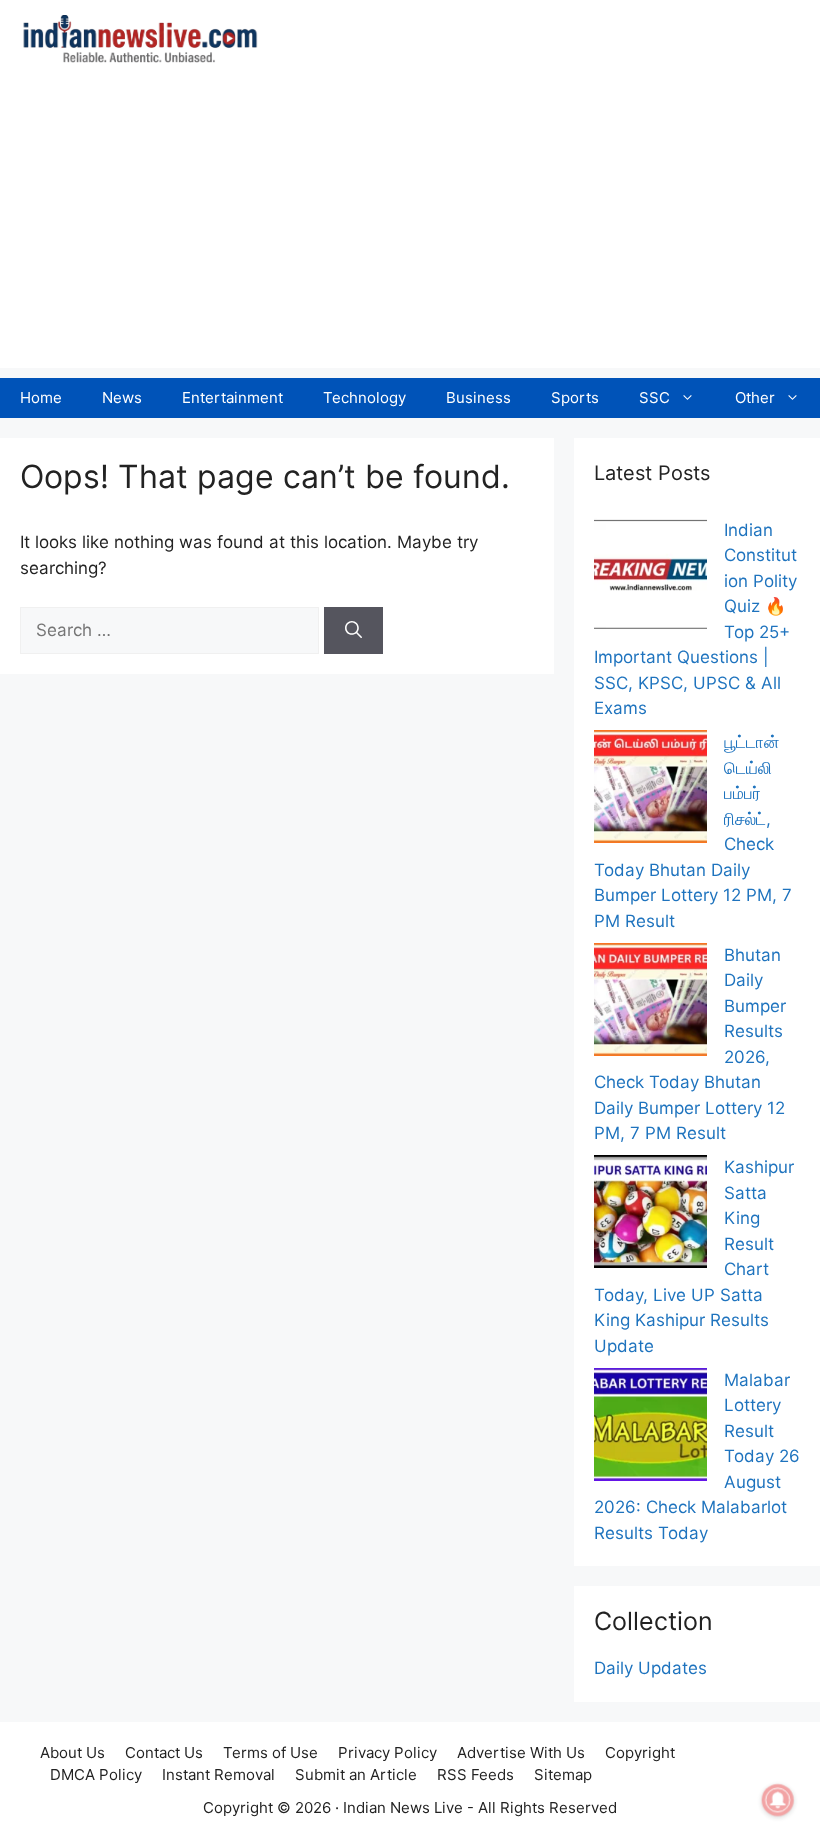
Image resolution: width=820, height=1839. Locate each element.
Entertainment (232, 397)
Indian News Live (403, 1807)
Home (41, 397)
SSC (654, 397)
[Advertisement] (410, 228)
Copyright (640, 1752)
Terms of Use (270, 1752)
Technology (364, 397)
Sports (575, 397)
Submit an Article (356, 1774)
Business (478, 397)
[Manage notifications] (778, 1800)
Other (755, 397)
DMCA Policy (96, 1774)
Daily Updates (650, 1668)
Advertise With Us (521, 1752)
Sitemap (563, 1774)
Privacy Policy (387, 1752)
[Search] (353, 631)
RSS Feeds (475, 1774)
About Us (72, 1752)
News (122, 397)
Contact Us (164, 1752)
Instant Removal (218, 1774)
